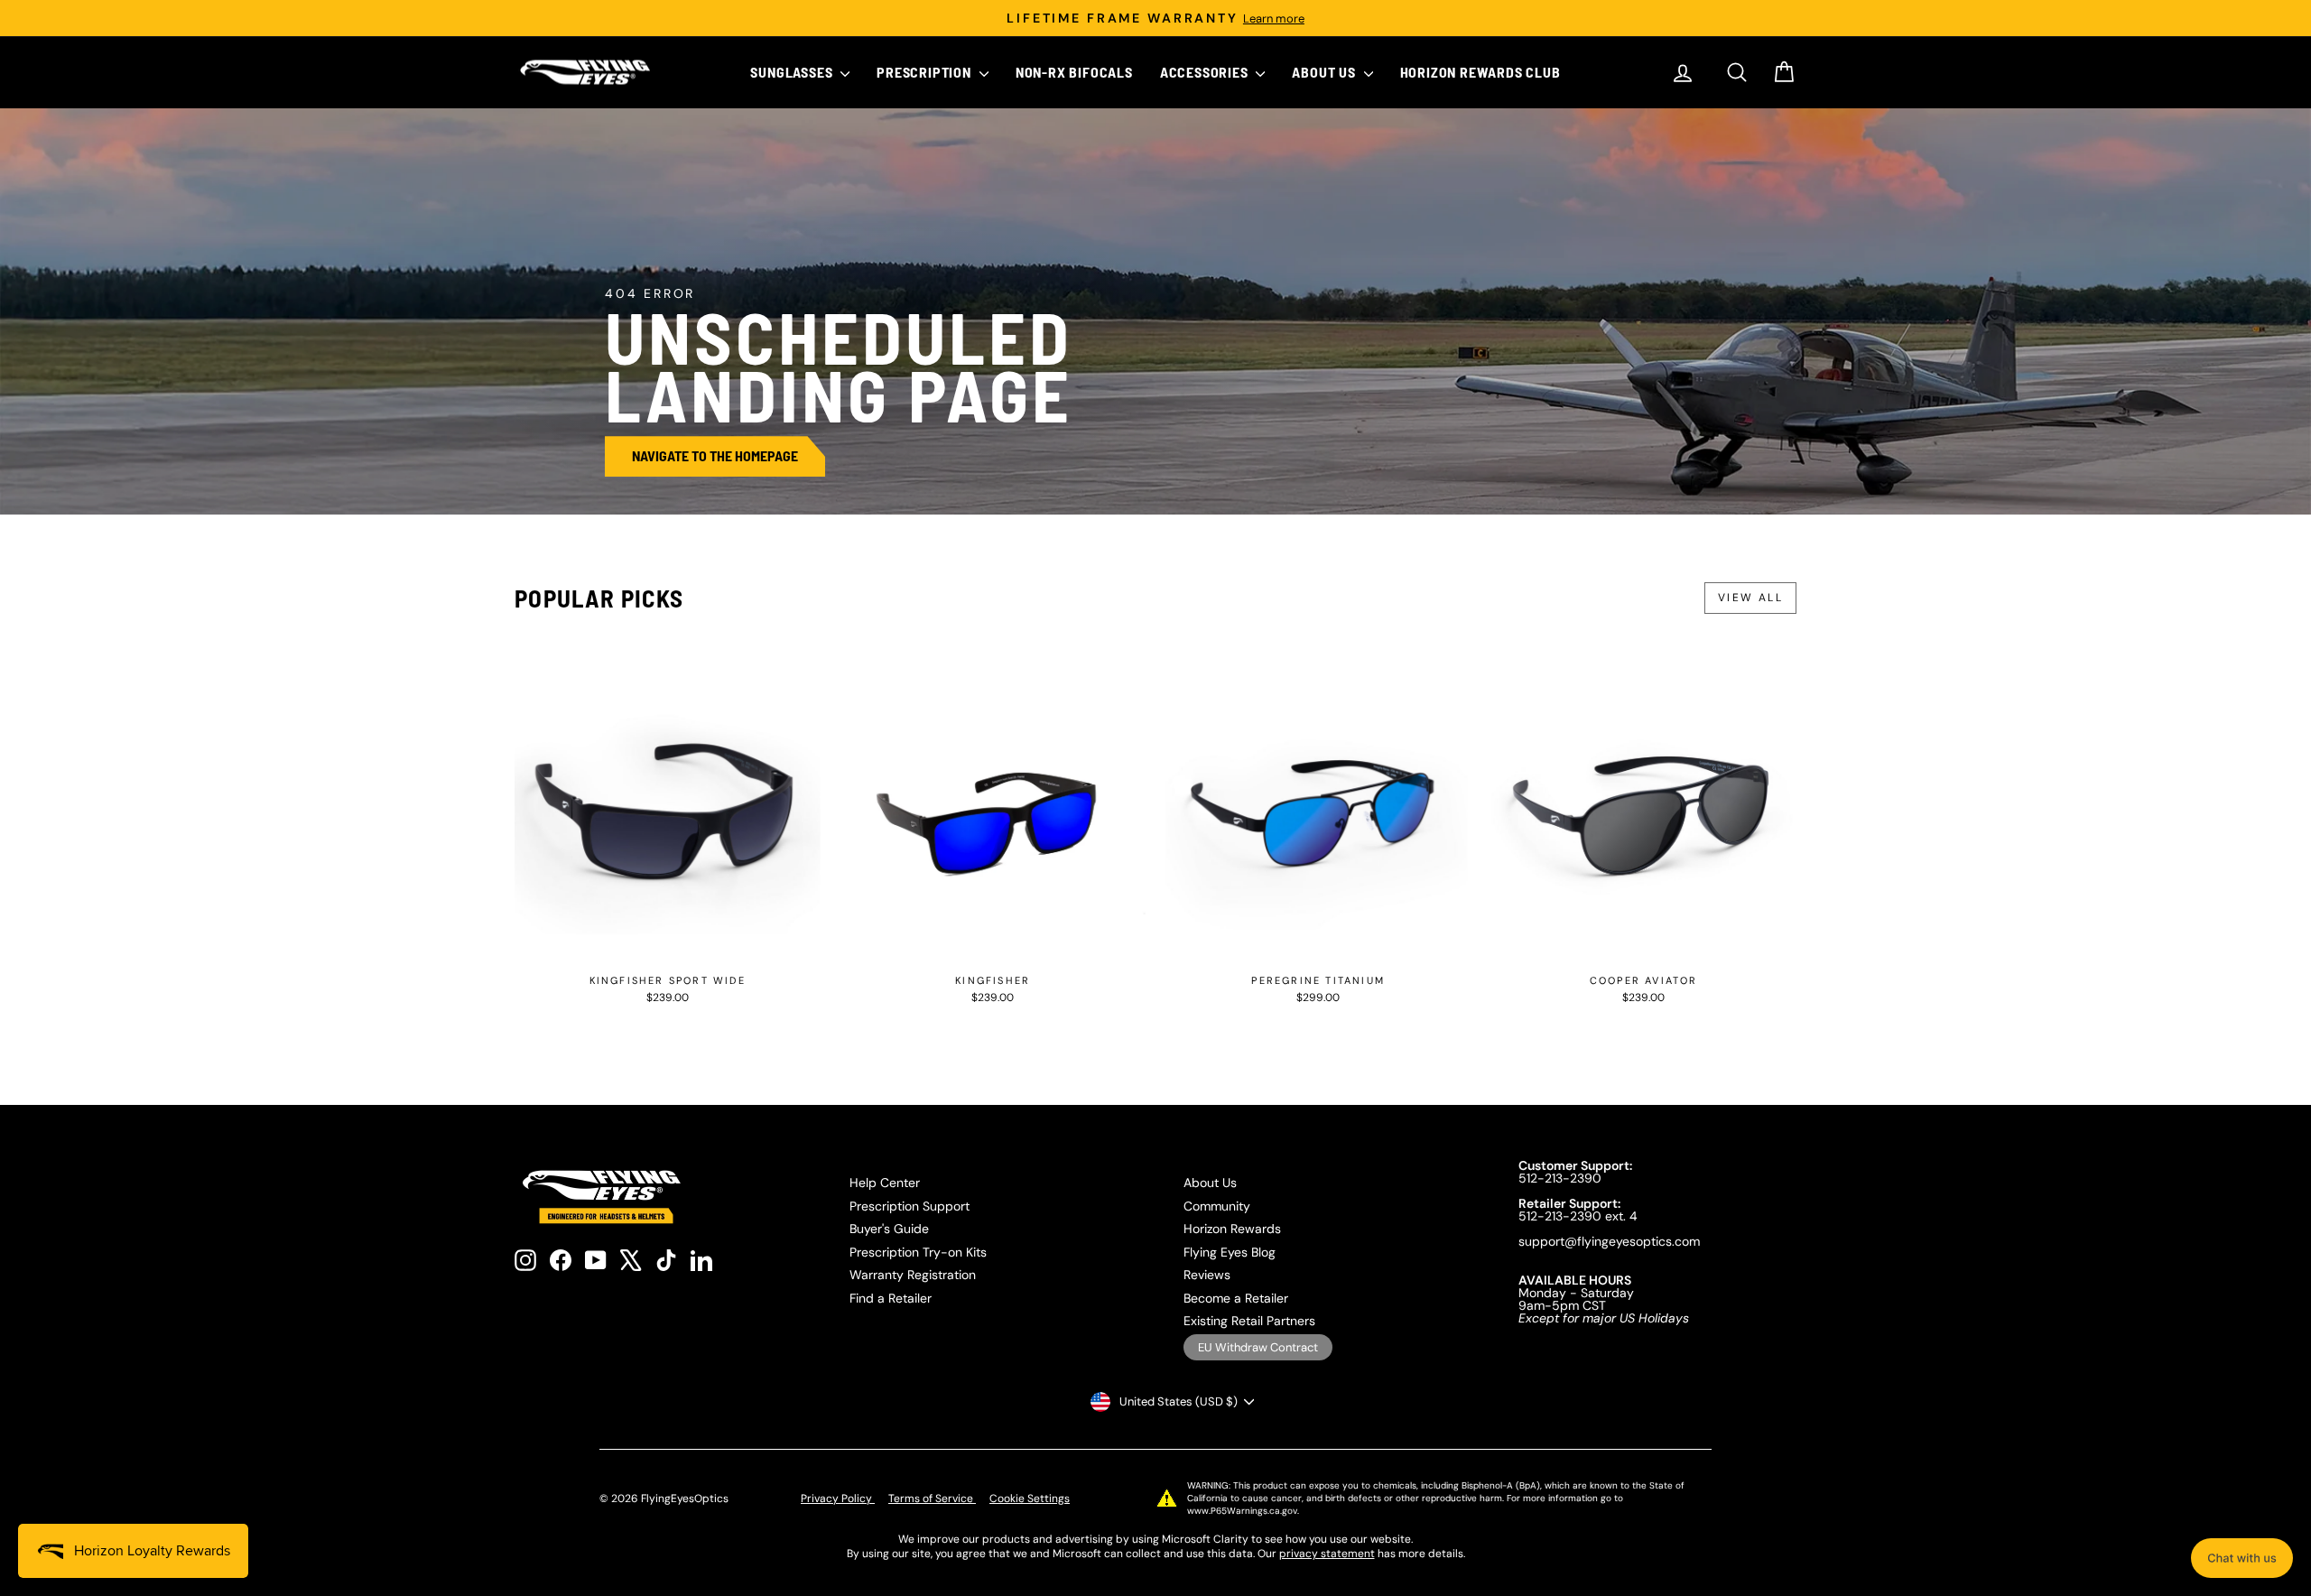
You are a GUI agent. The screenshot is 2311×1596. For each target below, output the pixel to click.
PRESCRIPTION (925, 72)
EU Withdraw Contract (1258, 1347)
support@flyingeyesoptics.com (1609, 1241)
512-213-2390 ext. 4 (1578, 1216)
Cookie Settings (1030, 1499)
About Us (1210, 1183)
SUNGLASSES (793, 72)
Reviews (1207, 1275)
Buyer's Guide (889, 1229)
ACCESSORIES (1206, 72)
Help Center (885, 1183)
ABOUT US (1325, 72)
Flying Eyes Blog (1230, 1252)
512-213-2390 (1560, 1178)
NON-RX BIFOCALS (1074, 72)
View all (1750, 598)
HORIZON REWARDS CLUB (1480, 72)
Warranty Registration (913, 1275)
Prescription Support (910, 1206)
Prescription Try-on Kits (918, 1252)
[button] (2242, 1558)
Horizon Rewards (1232, 1229)
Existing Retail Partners (1249, 1321)
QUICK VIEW (668, 946)
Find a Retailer (891, 1298)
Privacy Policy (838, 1499)
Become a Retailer (1236, 1298)
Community (1217, 1206)
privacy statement (1327, 1554)
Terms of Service (932, 1499)
